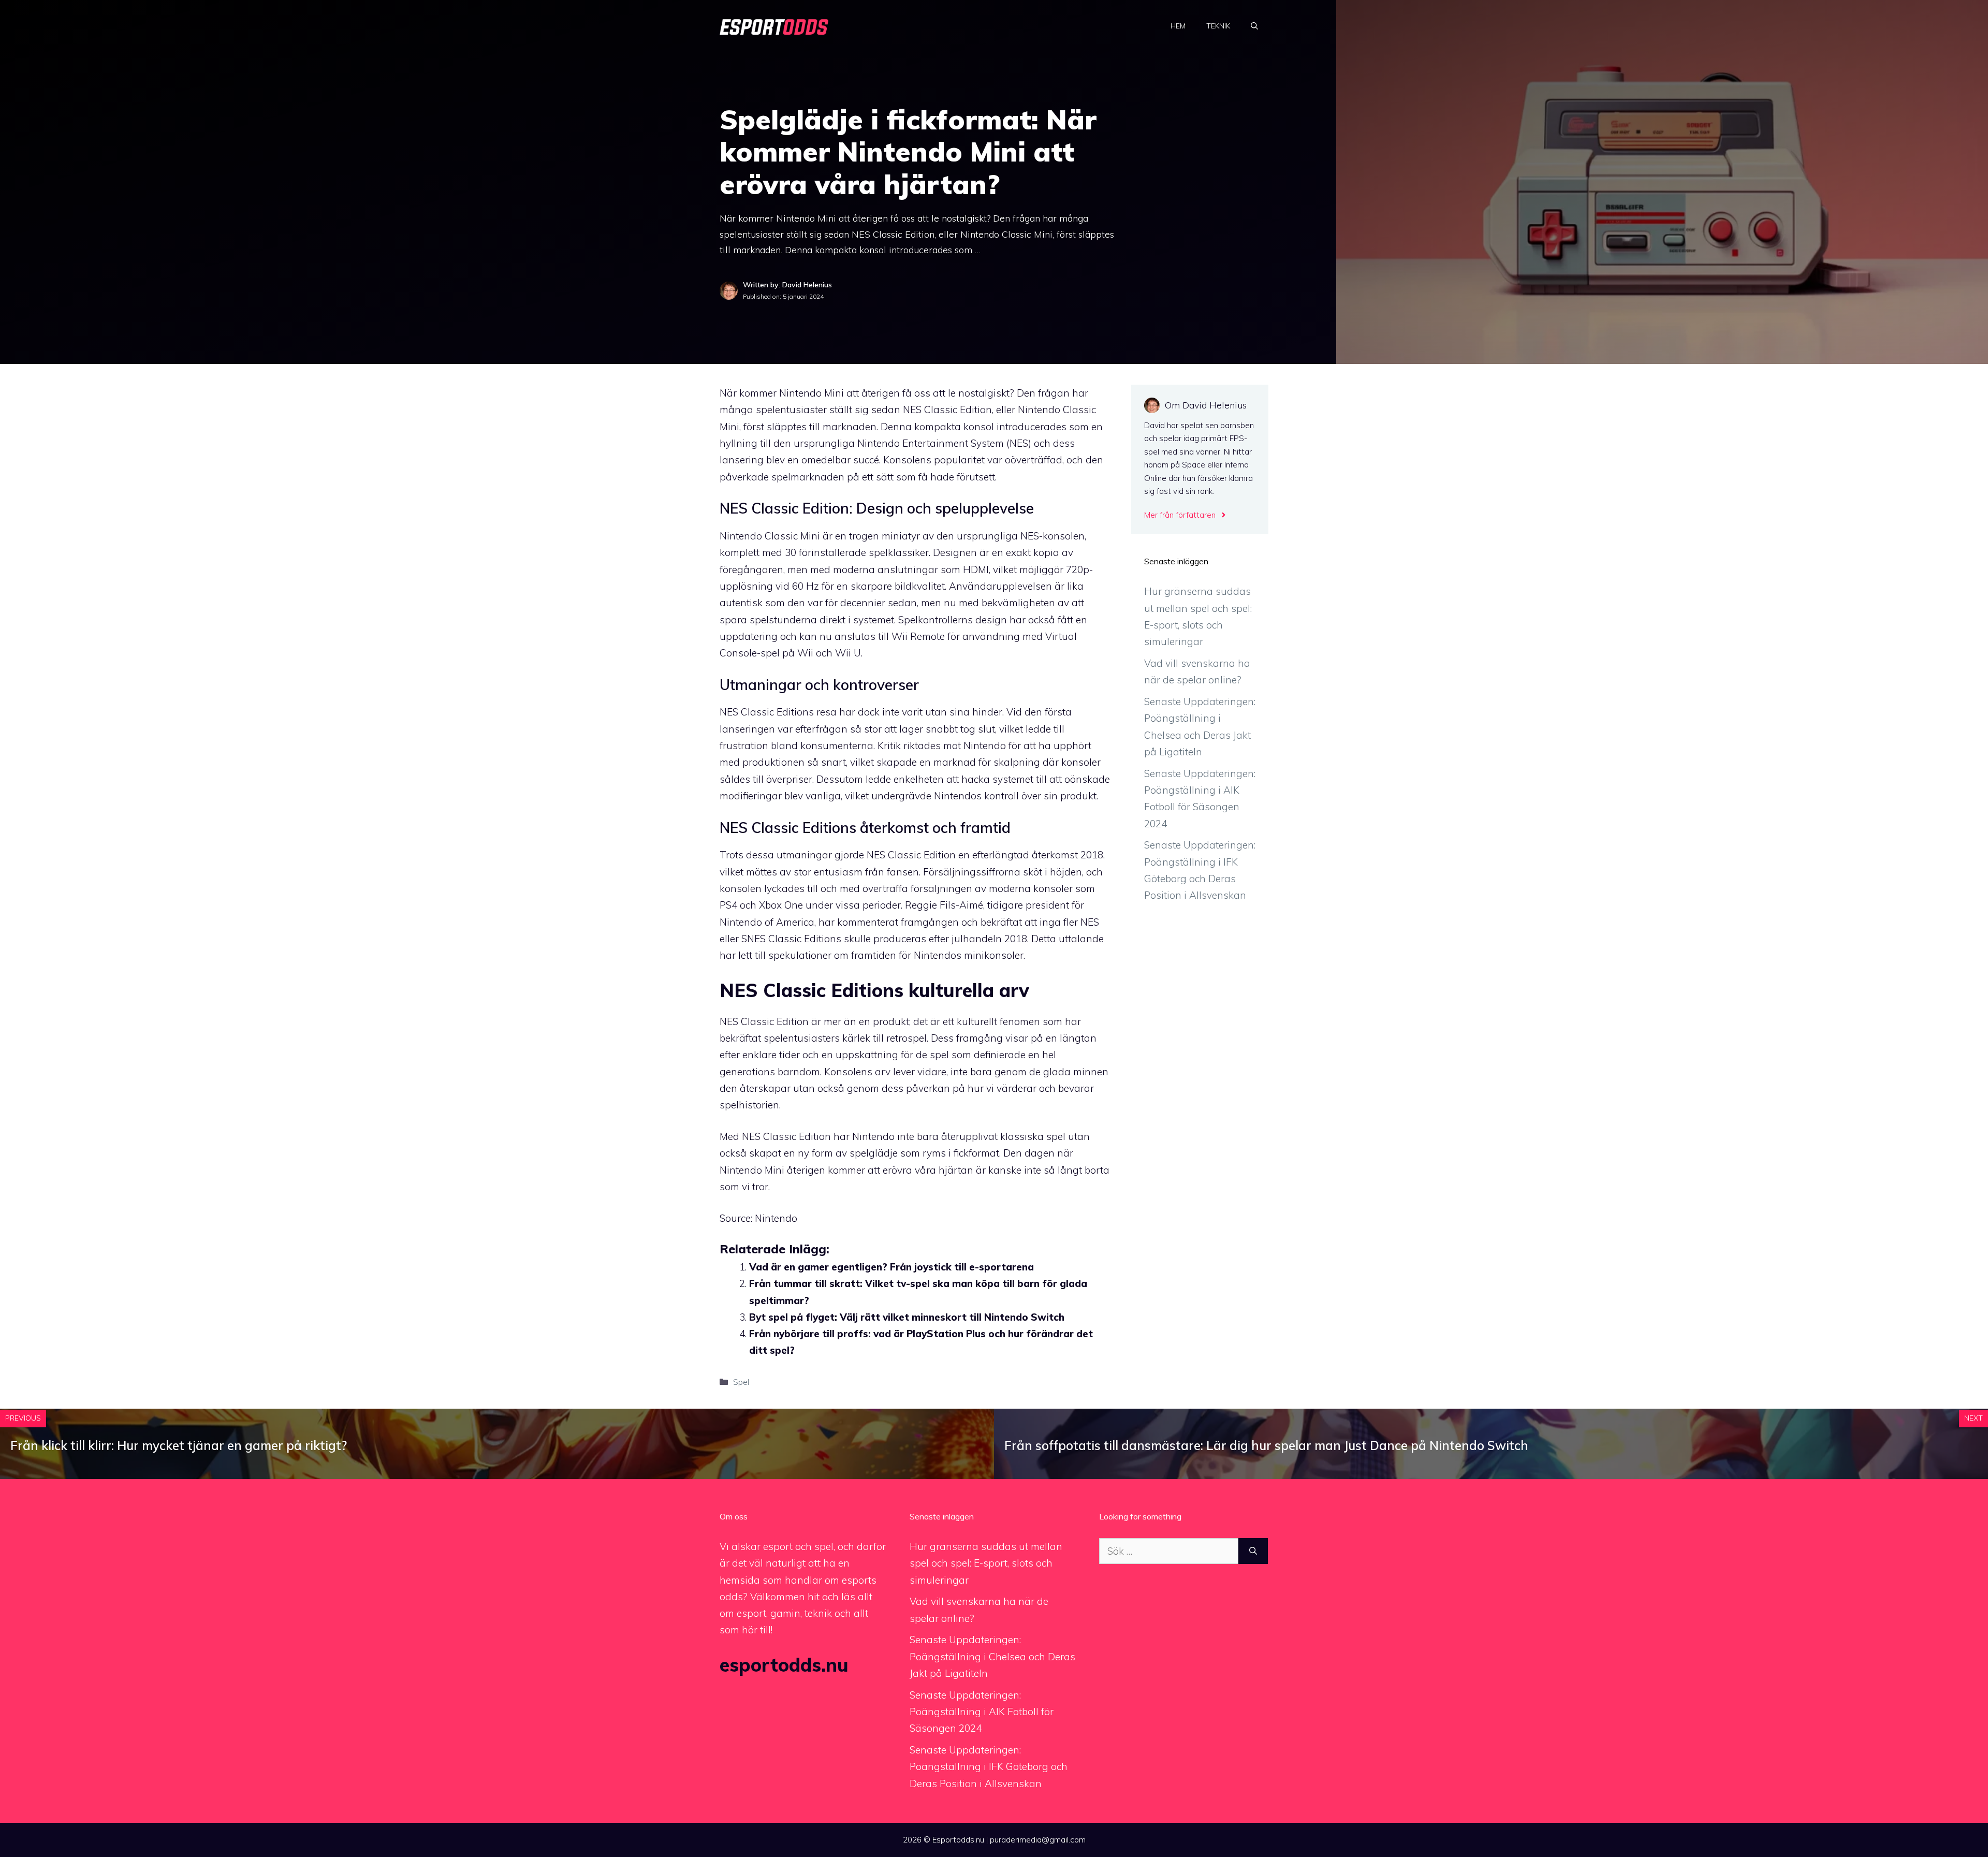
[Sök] (1253, 1551)
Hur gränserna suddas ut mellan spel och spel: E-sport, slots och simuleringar (986, 1563)
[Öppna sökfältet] (1254, 26)
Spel (741, 1382)
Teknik (1218, 26)
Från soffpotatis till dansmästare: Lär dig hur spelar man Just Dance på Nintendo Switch (1266, 1445)
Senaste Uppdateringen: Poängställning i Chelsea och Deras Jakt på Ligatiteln (992, 1656)
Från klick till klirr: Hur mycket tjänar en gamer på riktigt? (179, 1445)
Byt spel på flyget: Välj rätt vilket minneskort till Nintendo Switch (907, 1317)
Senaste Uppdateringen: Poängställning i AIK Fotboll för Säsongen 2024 (982, 1712)
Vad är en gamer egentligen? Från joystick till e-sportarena (891, 1267)
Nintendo (776, 1218)
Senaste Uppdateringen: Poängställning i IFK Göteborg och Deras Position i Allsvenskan (989, 1767)
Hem (1178, 26)
